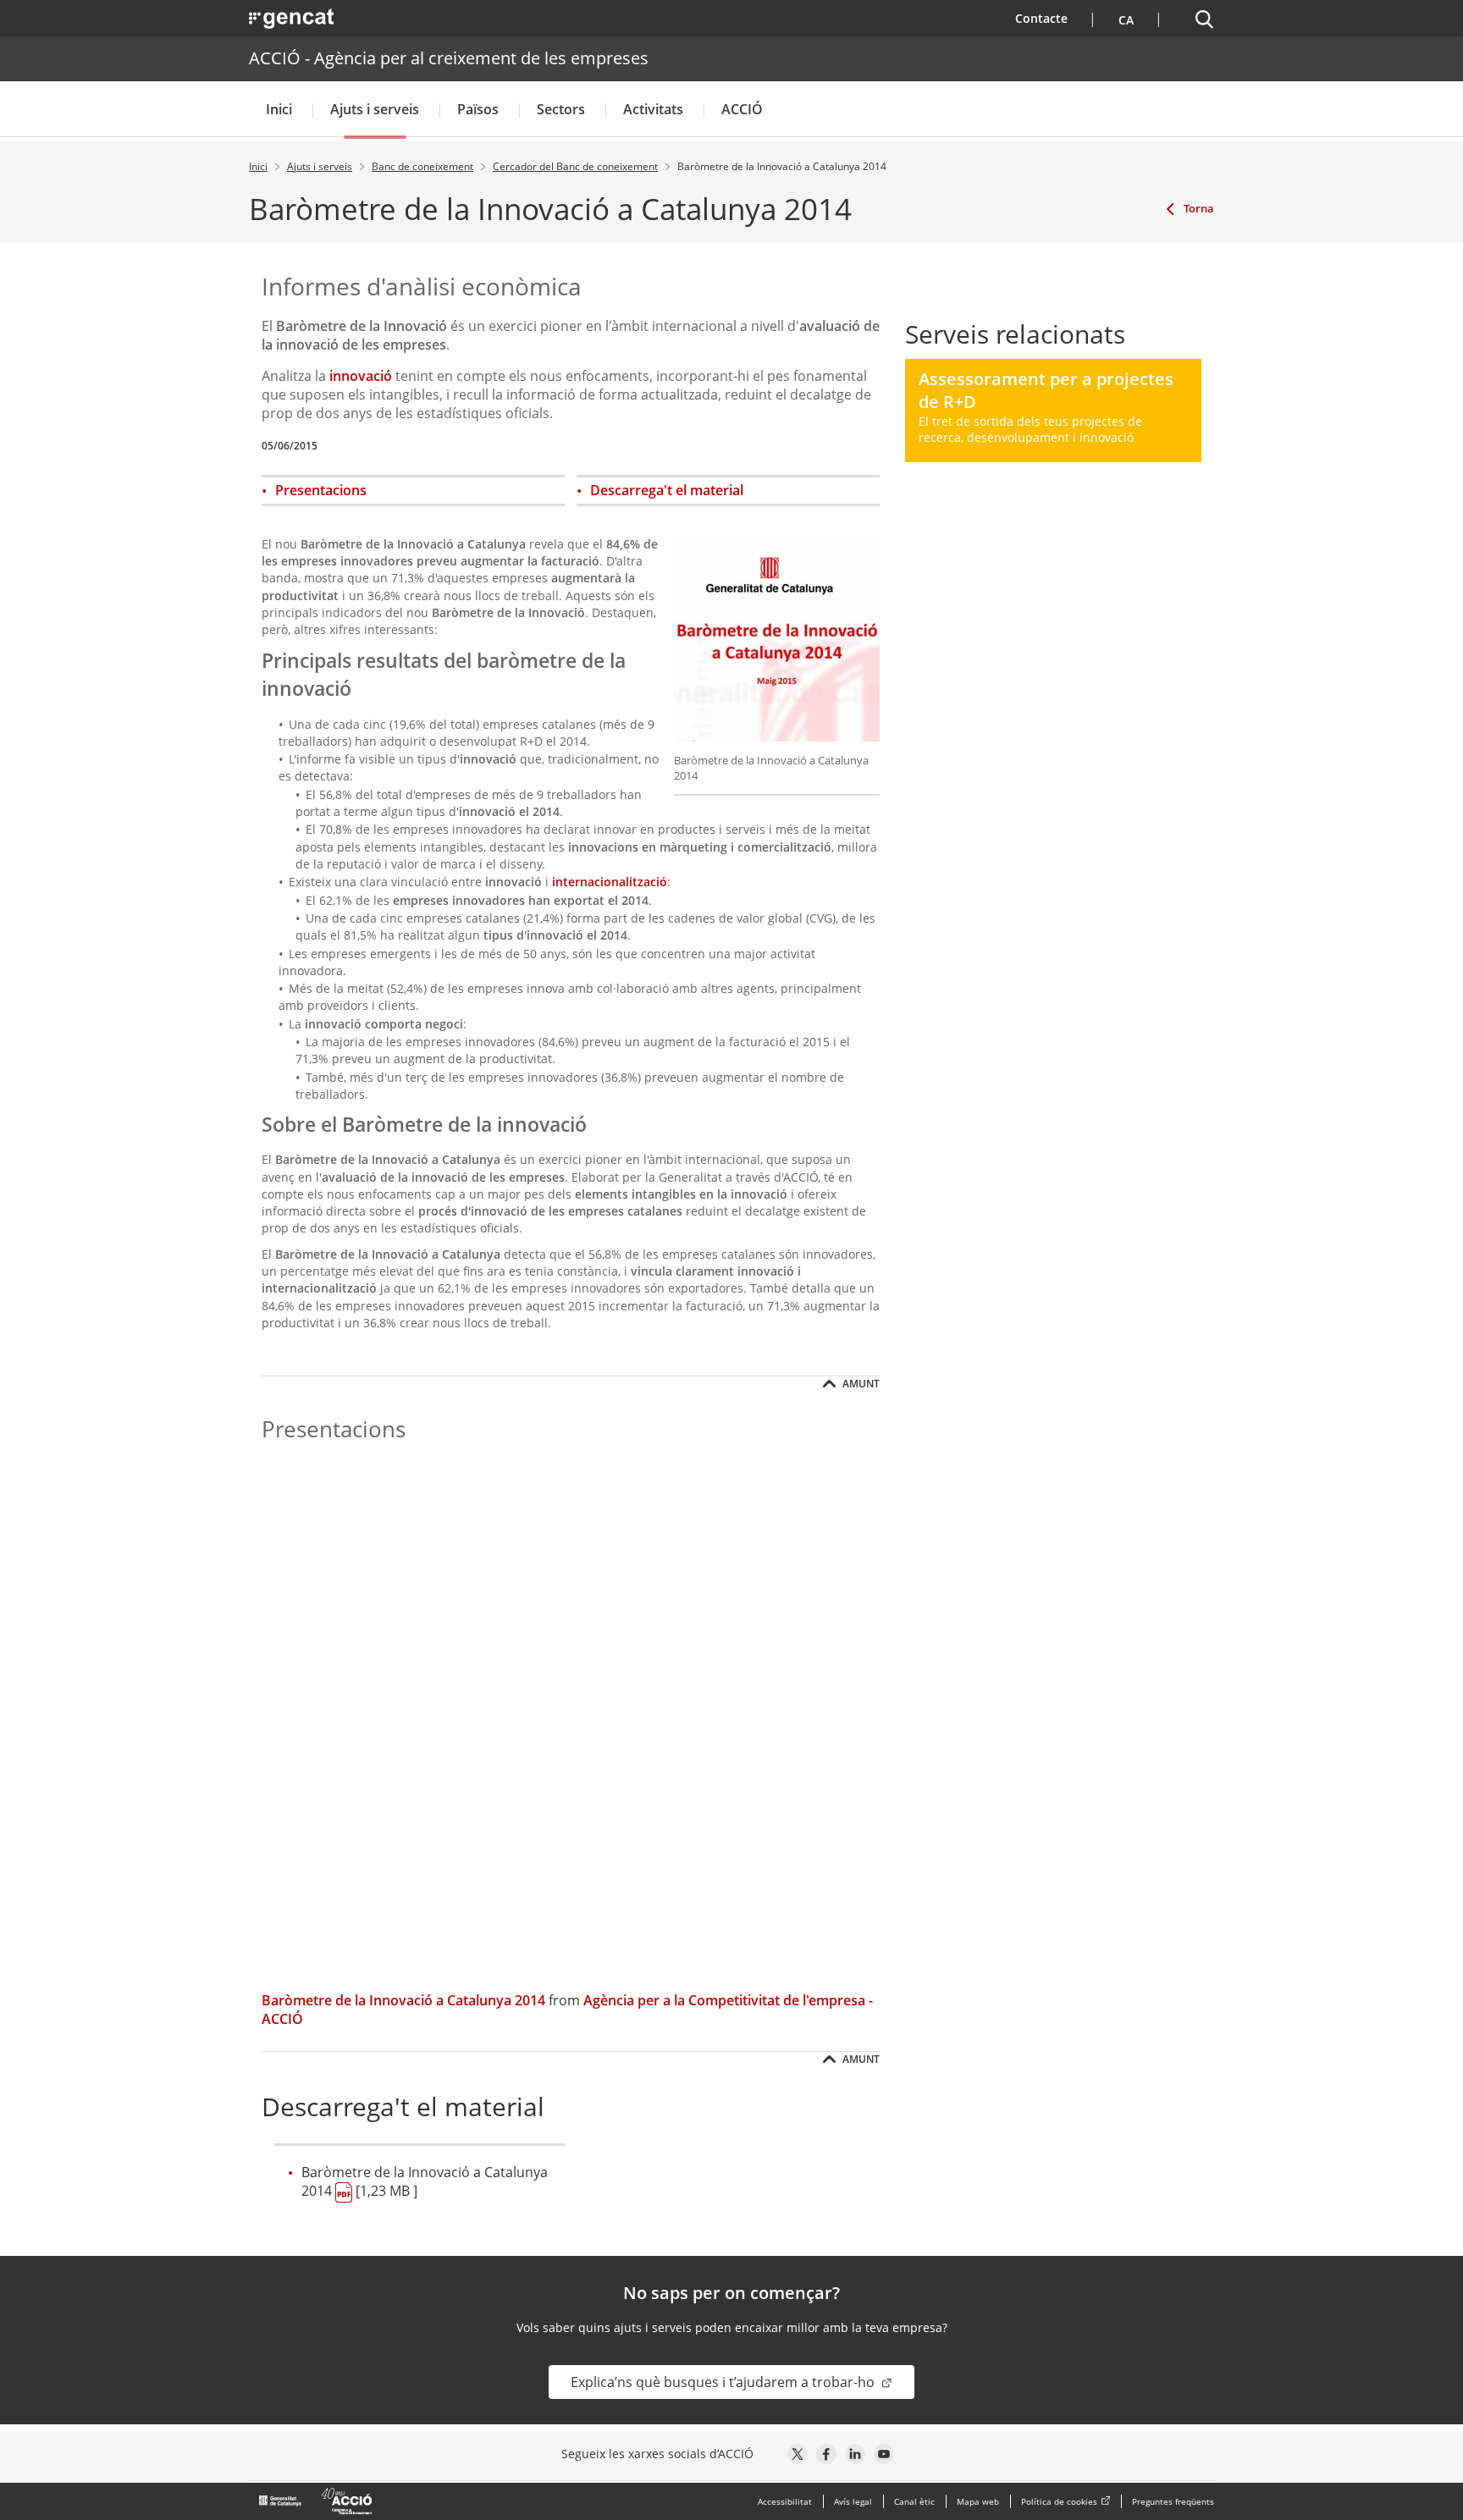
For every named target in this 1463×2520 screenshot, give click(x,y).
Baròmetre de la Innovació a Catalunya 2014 (403, 2000)
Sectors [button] (561, 109)
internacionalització (610, 882)
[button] (1124, 18)
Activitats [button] (653, 109)
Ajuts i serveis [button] (375, 109)
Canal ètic (914, 2501)
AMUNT (860, 1384)
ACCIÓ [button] (742, 109)
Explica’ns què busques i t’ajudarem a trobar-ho (724, 2382)
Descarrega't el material (667, 490)
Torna (1199, 208)
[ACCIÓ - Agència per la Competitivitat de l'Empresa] (317, 2501)
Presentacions (321, 490)
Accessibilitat (785, 2501)
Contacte (1052, 18)
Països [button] (478, 109)
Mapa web (978, 2501)
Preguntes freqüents (1173, 2501)
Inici (279, 109)
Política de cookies (1059, 2501)
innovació (361, 376)
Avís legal (853, 2501)
